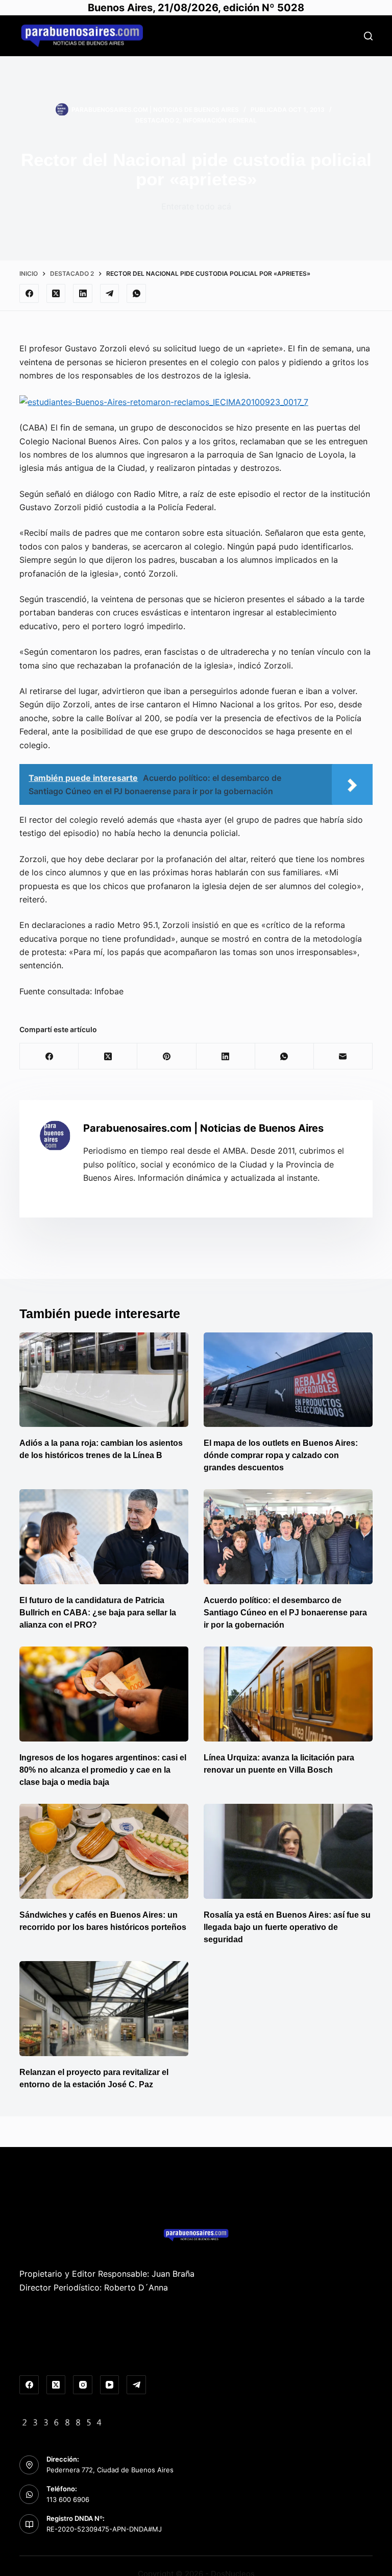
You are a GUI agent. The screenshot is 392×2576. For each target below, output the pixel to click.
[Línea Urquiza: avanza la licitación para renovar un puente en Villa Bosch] (288, 1694)
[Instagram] (83, 2385)
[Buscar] (368, 36)
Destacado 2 (157, 120)
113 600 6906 (68, 2499)
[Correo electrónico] (343, 1056)
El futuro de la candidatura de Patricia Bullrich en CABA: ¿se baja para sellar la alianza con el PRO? (98, 1613)
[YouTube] (110, 2385)
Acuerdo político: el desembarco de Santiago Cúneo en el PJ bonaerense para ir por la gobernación (285, 1613)
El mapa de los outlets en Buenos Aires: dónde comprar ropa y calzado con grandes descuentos (281, 1455)
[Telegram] (110, 294)
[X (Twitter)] (56, 294)
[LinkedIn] (83, 294)
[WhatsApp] (136, 294)
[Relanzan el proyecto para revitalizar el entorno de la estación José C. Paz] (104, 2009)
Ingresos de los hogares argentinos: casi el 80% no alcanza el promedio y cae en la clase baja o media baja (103, 1770)
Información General (220, 120)
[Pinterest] (167, 1056)
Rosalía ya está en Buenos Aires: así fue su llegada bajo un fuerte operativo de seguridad (287, 1927)
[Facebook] (29, 294)
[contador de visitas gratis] (62, 2421)
